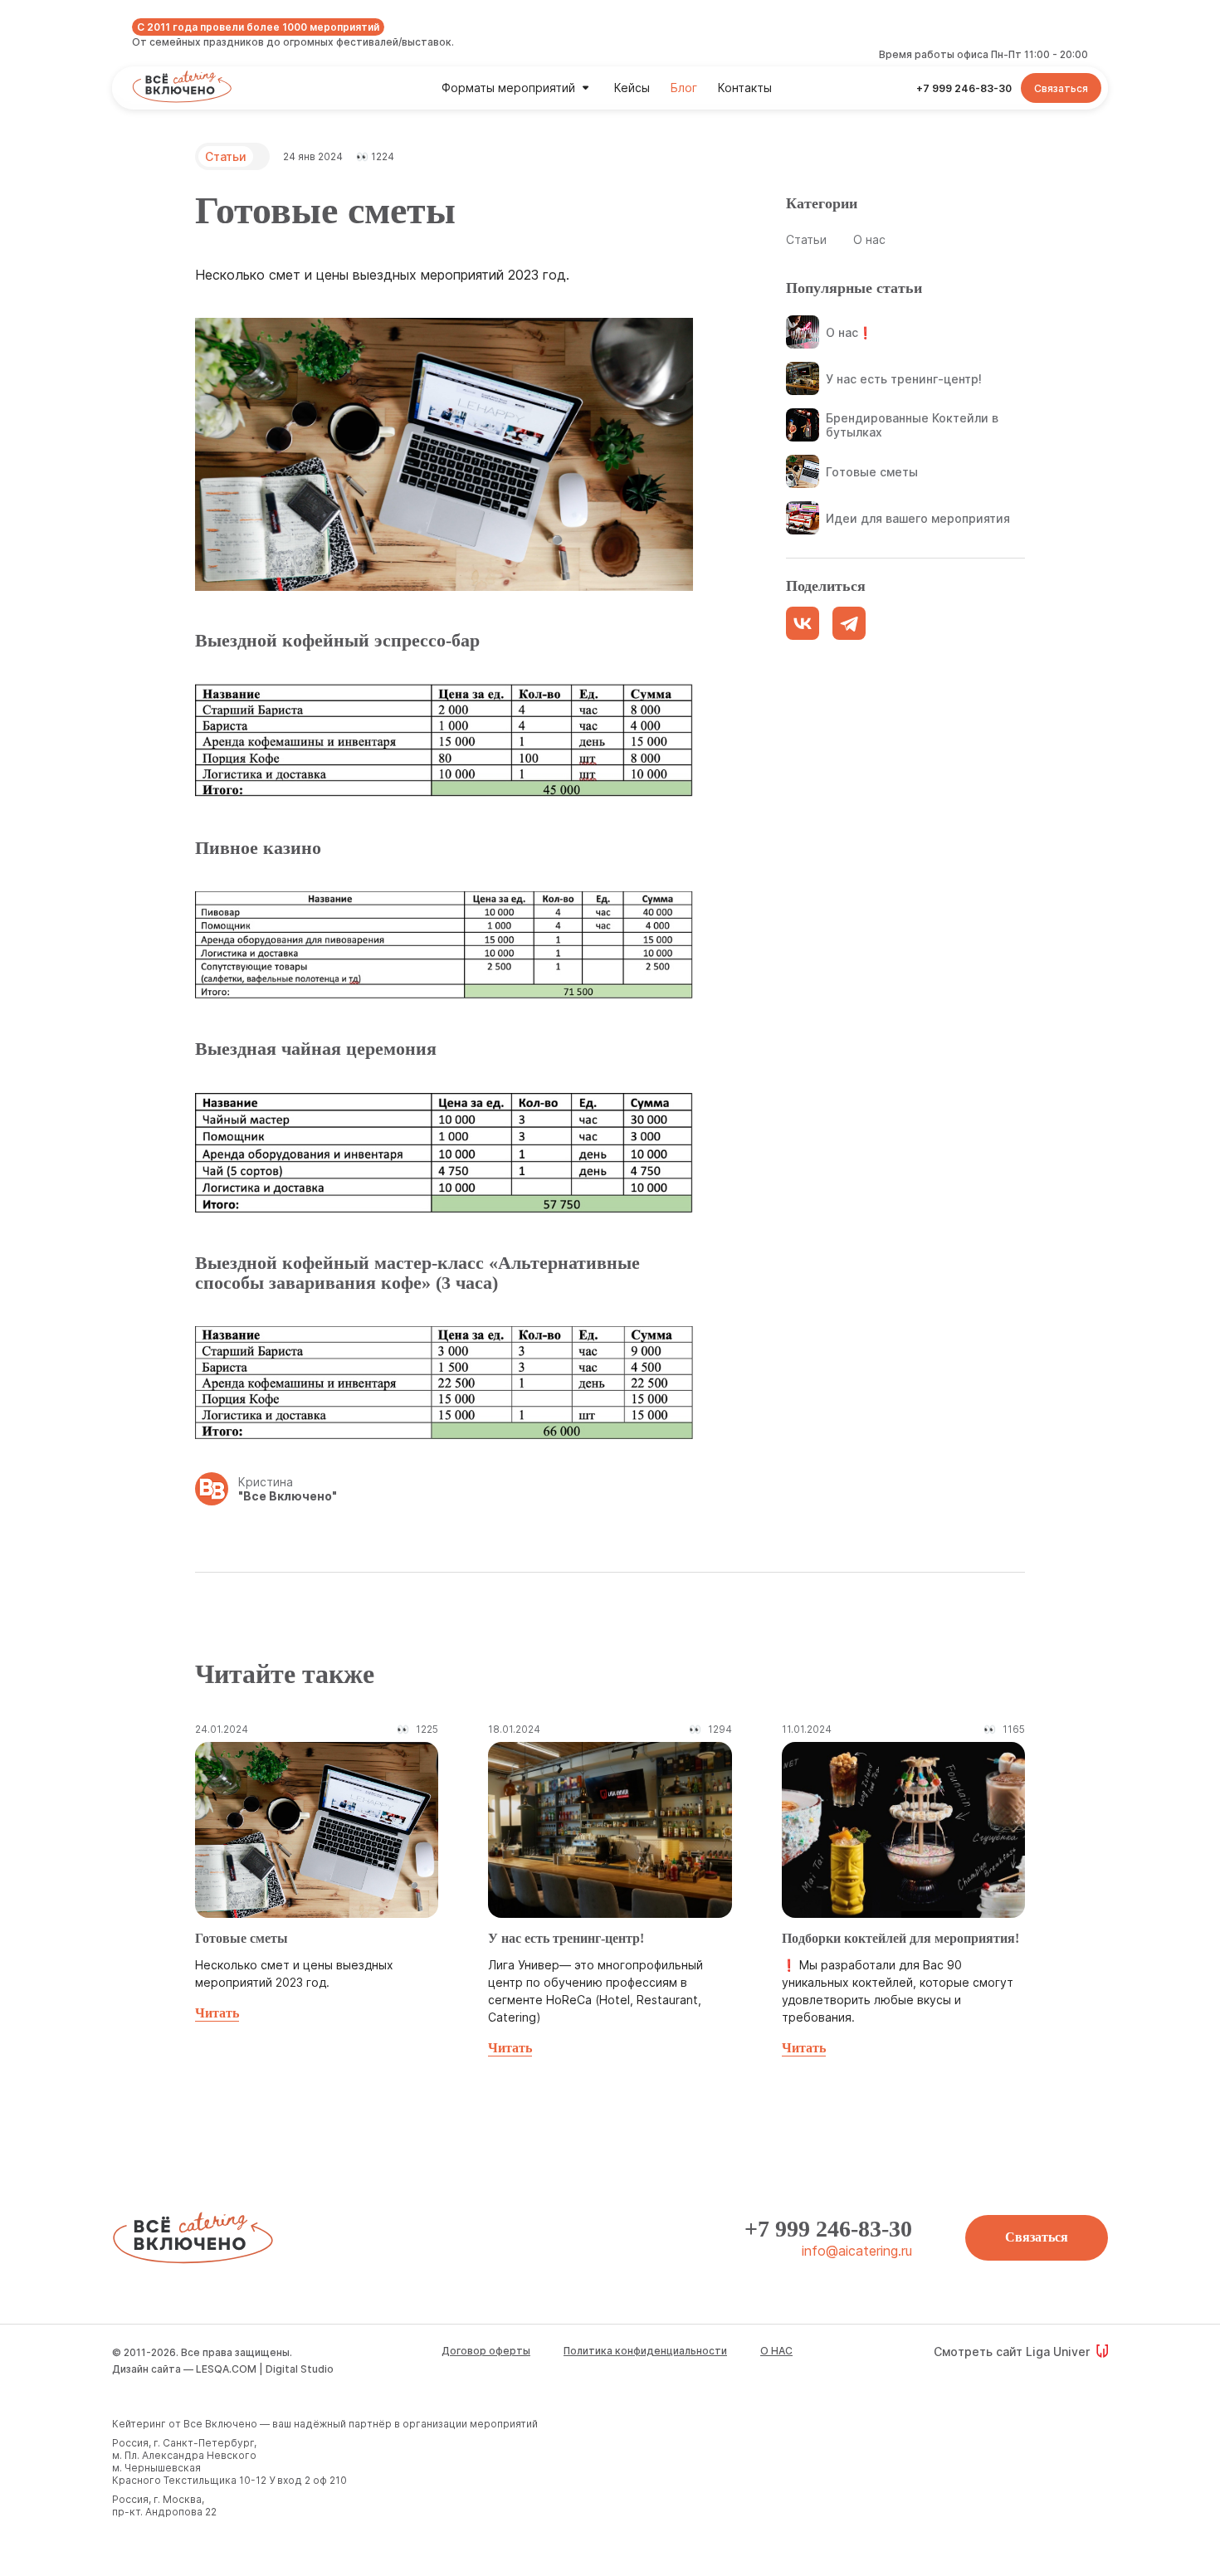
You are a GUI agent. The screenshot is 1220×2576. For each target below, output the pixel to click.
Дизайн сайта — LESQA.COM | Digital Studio (223, 2369)
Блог (684, 88)
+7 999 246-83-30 (828, 2229)
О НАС (776, 2351)
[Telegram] (849, 623)
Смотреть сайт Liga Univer (1012, 2352)
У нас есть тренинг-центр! (566, 1938)
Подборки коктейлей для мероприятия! (900, 1938)
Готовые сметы (242, 1938)
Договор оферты (486, 2351)
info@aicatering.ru (857, 2251)
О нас (869, 239)
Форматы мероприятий (508, 88)
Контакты (745, 88)
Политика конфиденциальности (645, 2351)
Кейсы (632, 88)
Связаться (1037, 2237)
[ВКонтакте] (803, 623)
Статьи (226, 156)
